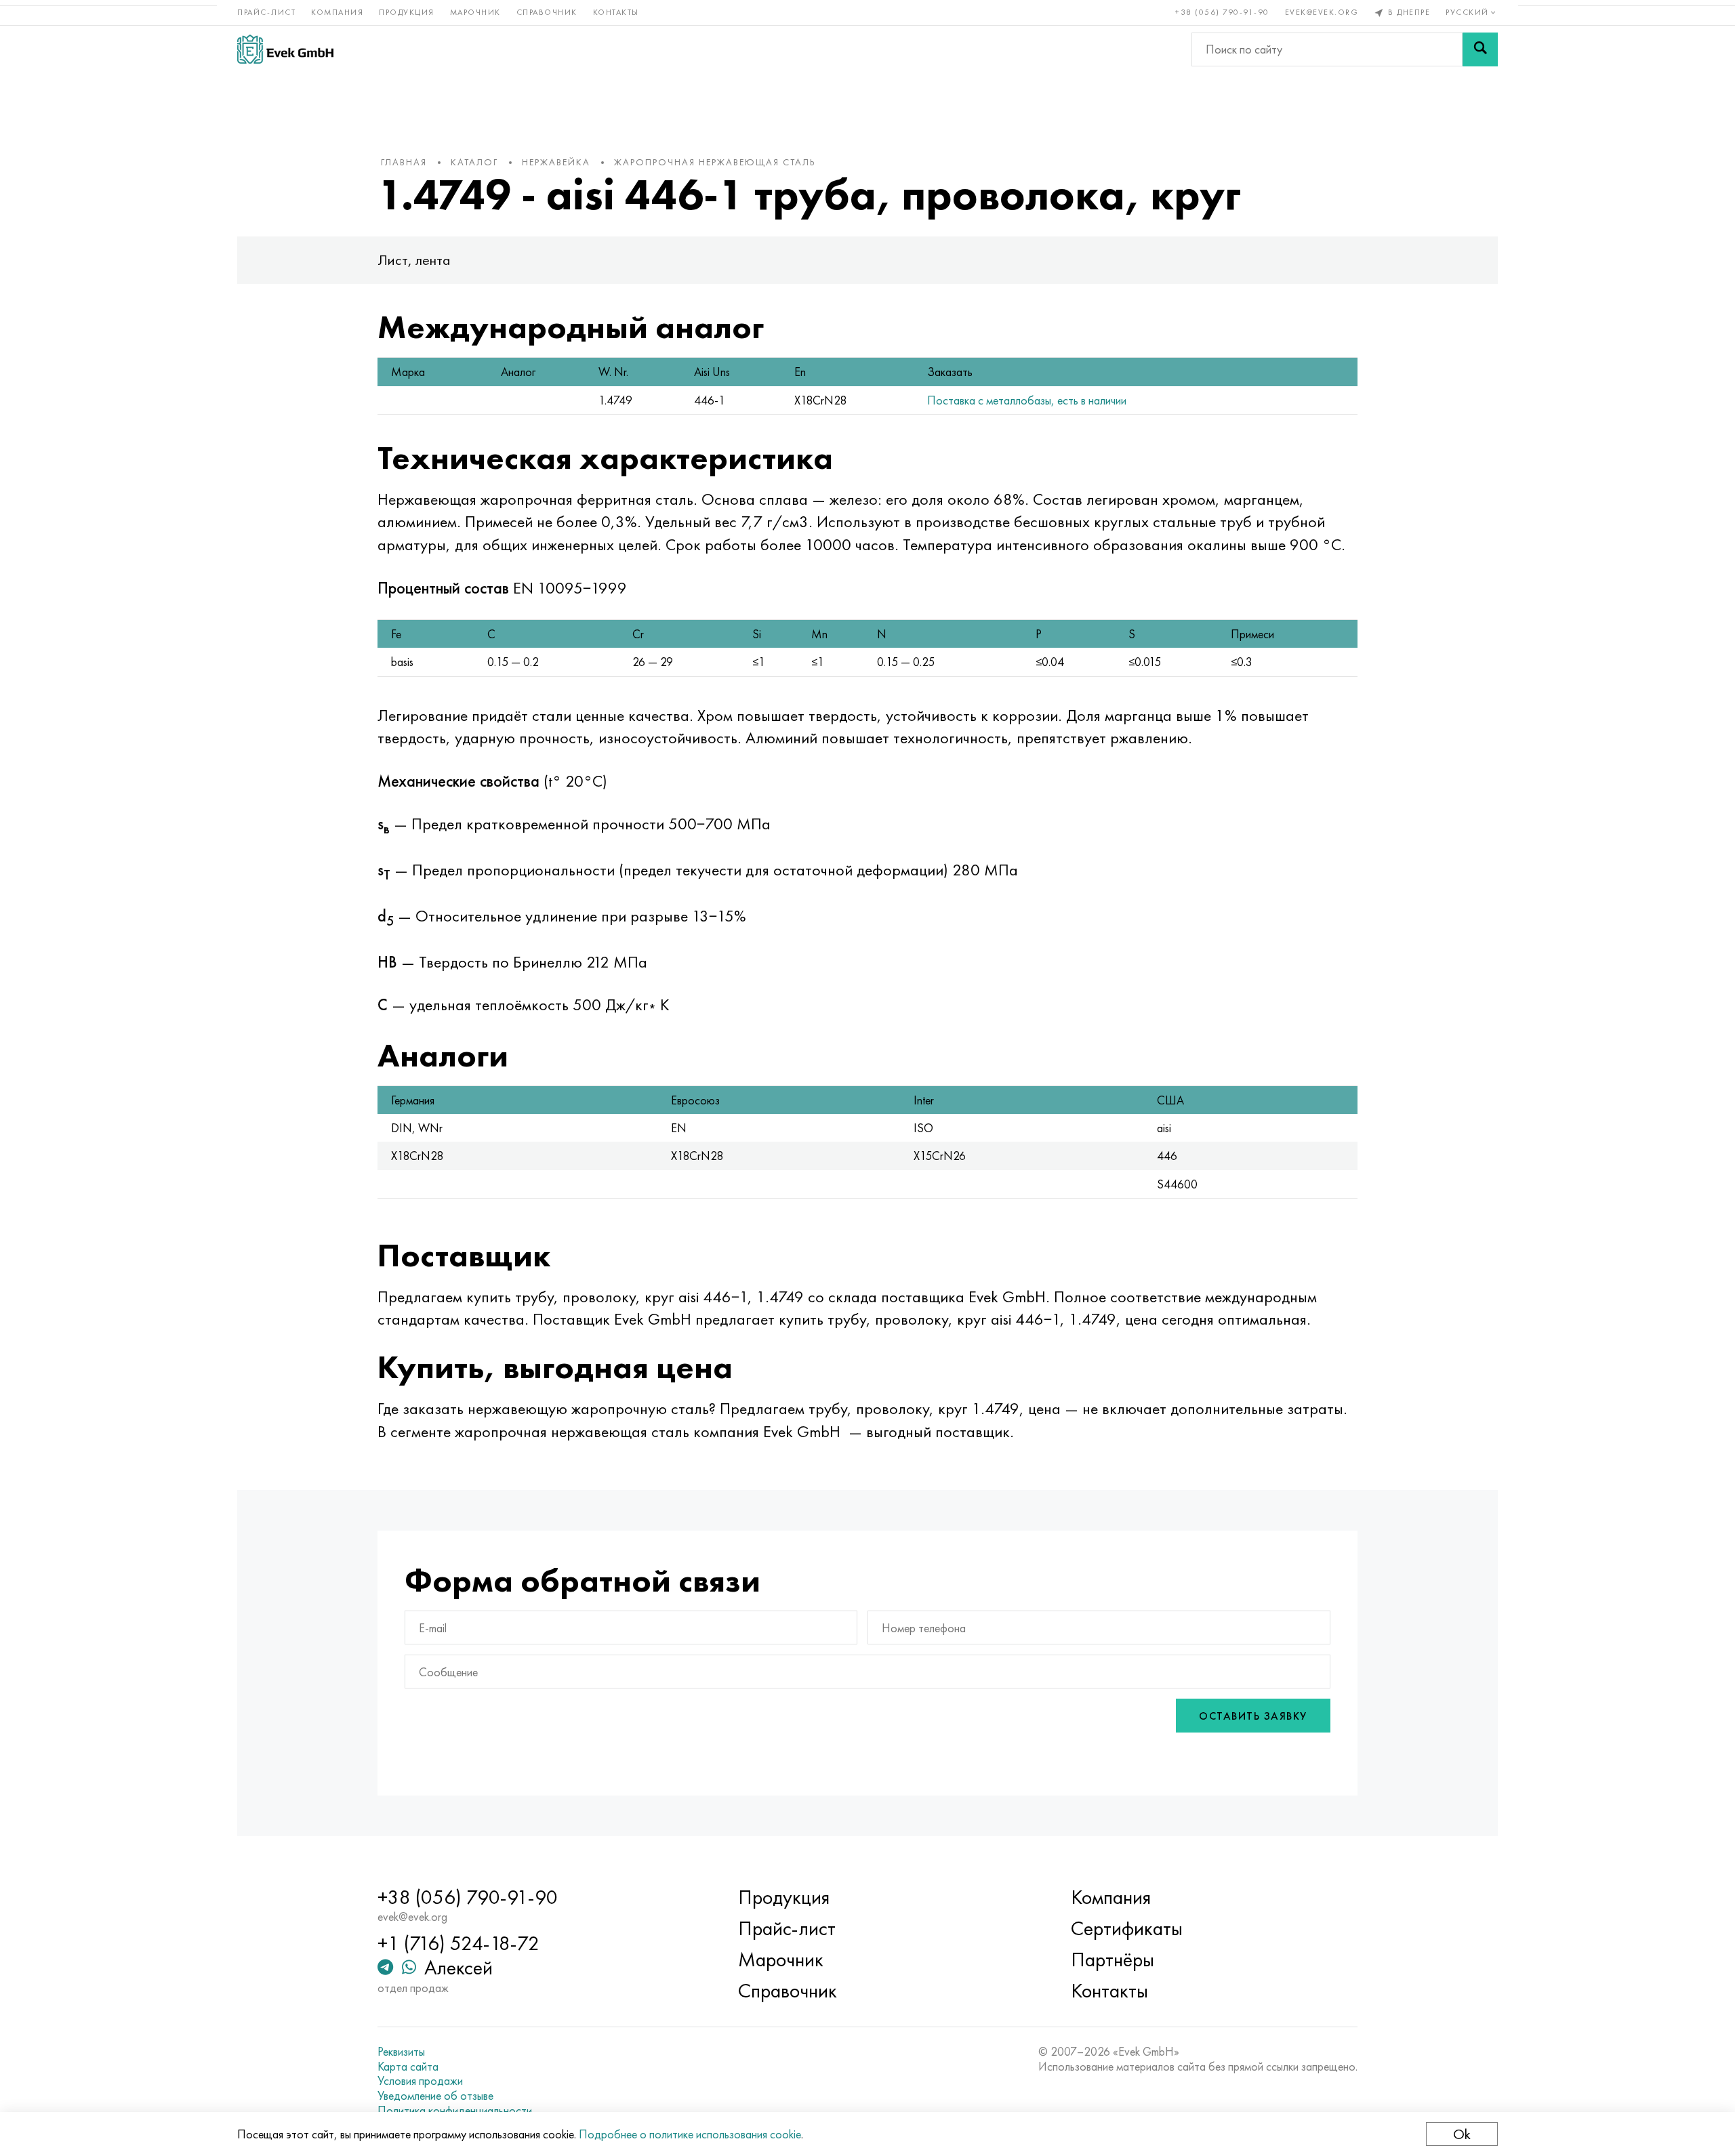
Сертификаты (1127, 1928)
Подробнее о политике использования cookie (690, 2134)
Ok (1462, 2134)
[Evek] (285, 49)
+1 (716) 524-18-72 (458, 1943)
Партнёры (1113, 1960)
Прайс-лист (266, 12)
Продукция (407, 12)
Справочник (547, 12)
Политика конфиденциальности (455, 2111)
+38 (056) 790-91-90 (1222, 12)
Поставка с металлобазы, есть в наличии (1027, 400)
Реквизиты (401, 2052)
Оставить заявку (1253, 1716)
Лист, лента (414, 260)
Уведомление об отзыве (435, 2096)
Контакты (616, 12)
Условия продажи (420, 2081)
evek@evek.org (1322, 12)
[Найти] (1480, 49)
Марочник (475, 12)
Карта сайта (408, 2067)
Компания (337, 12)
